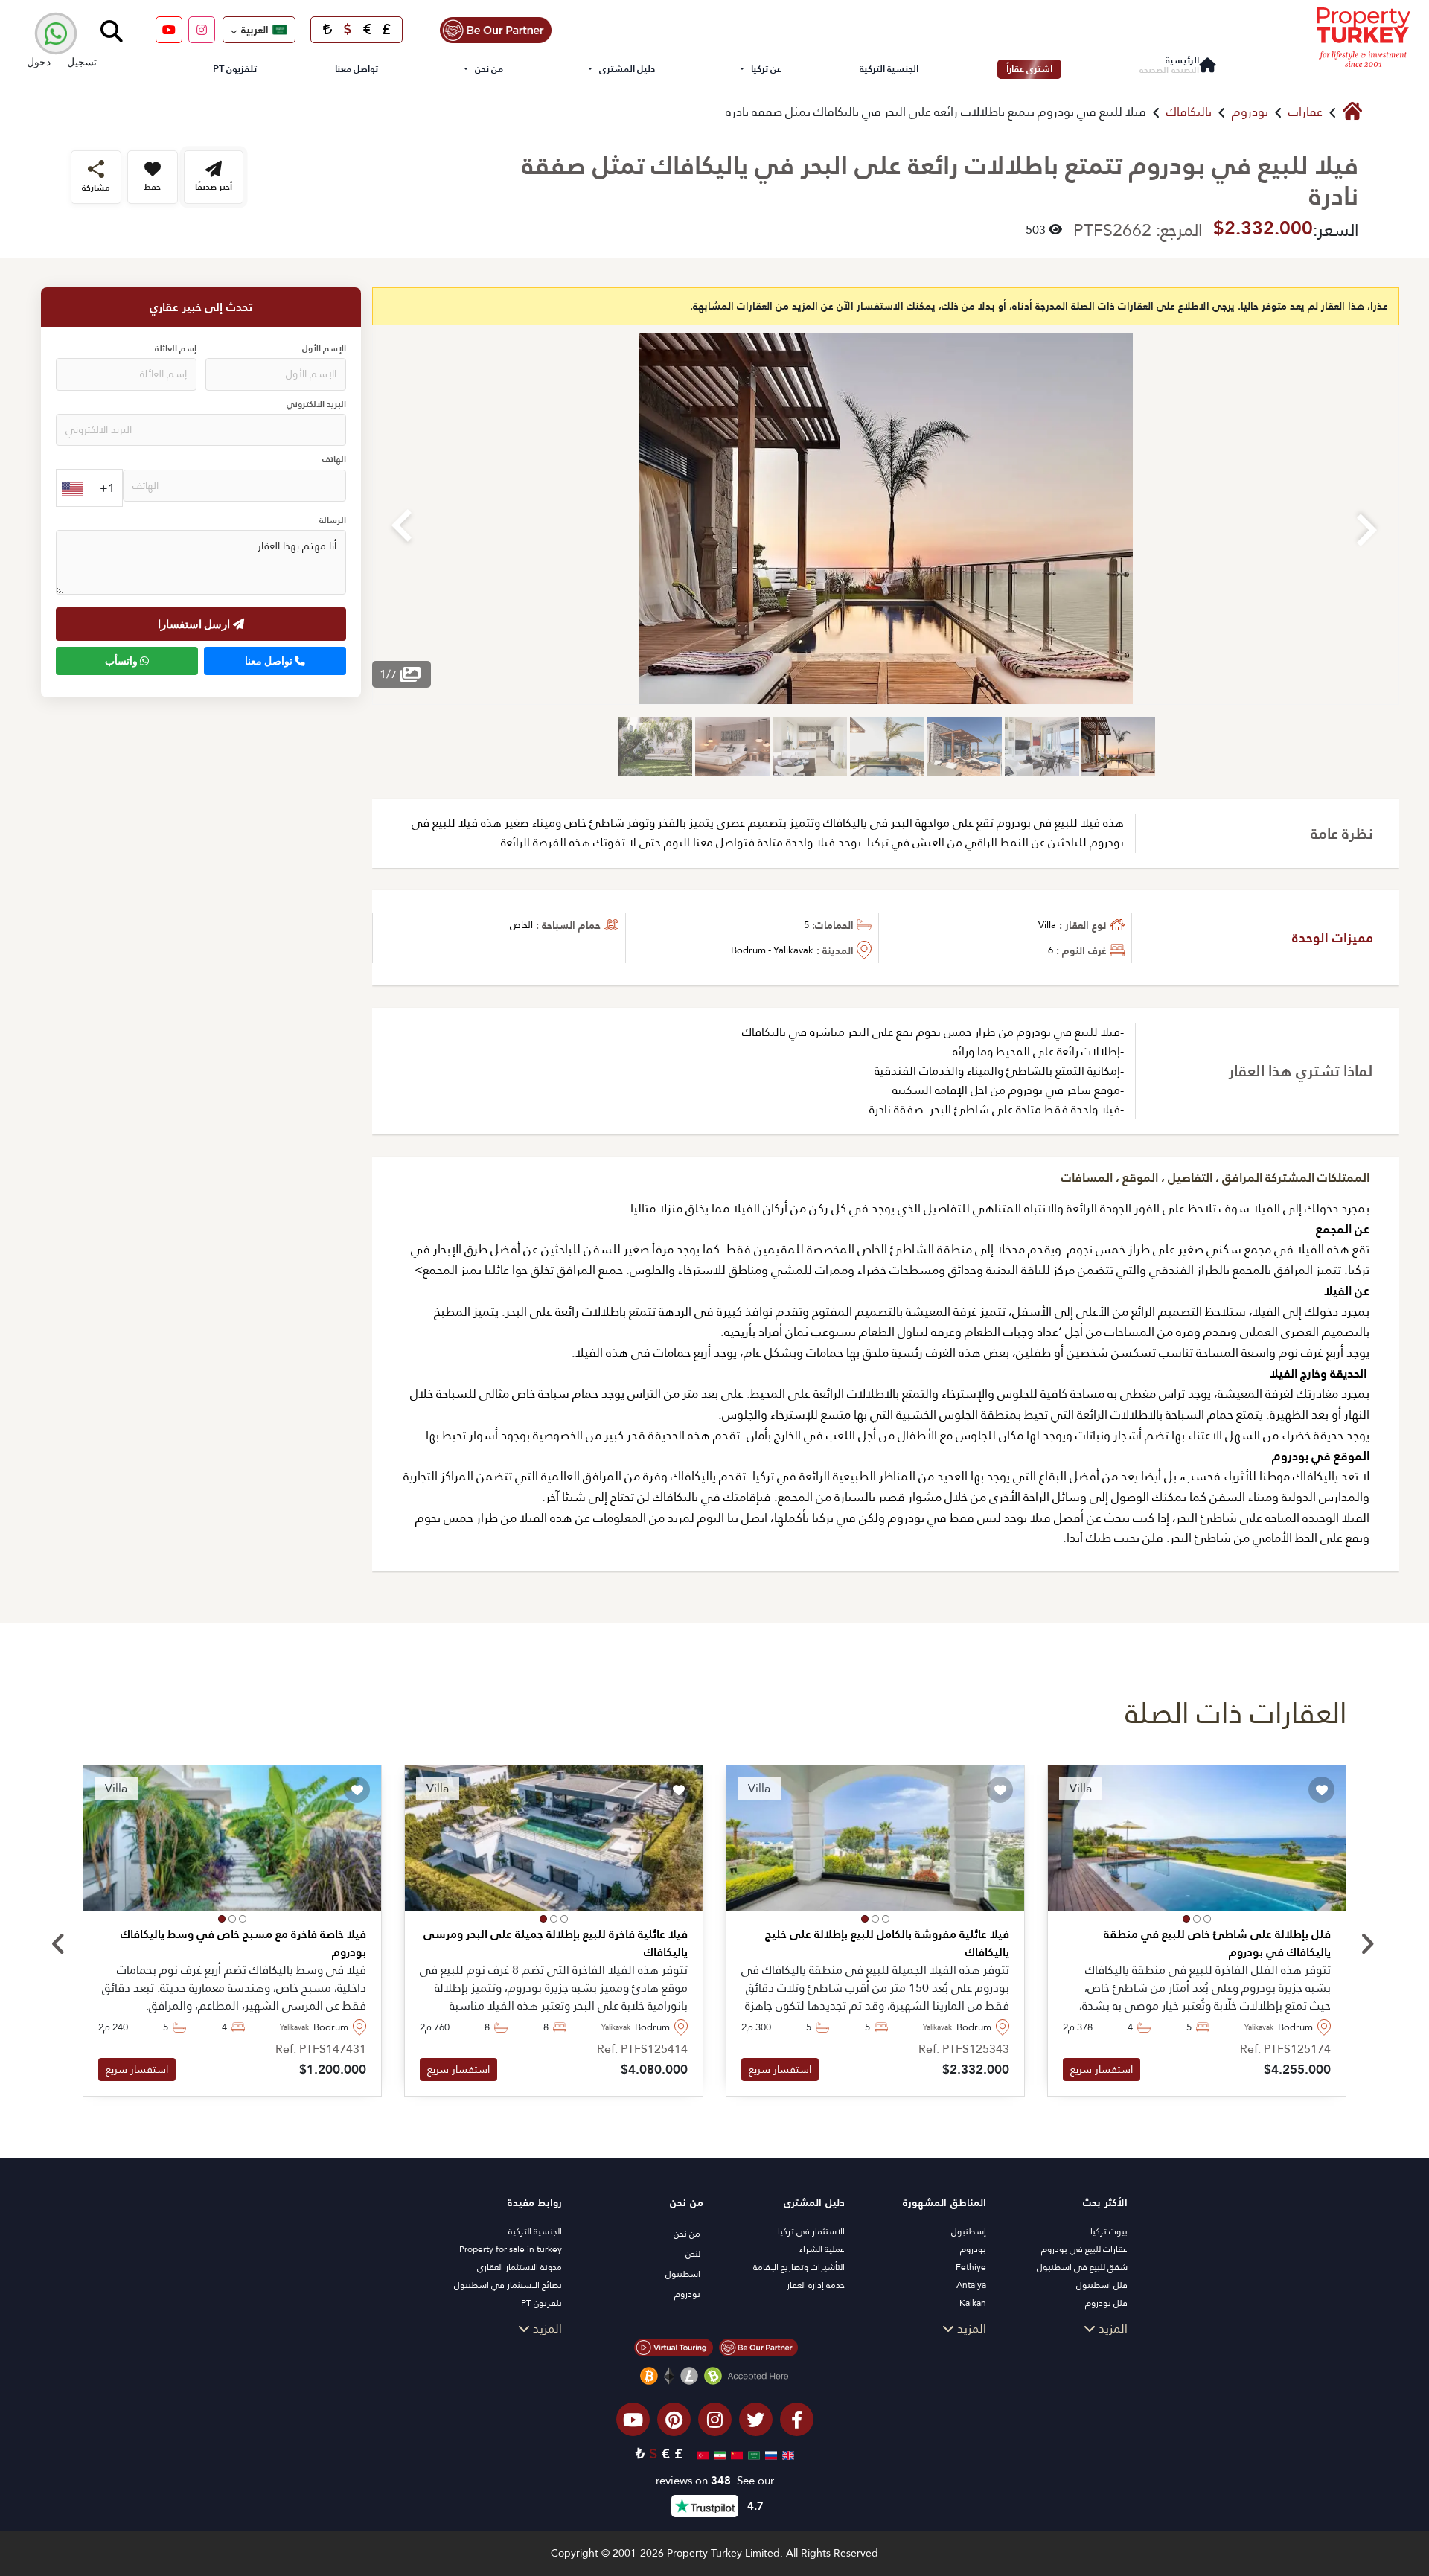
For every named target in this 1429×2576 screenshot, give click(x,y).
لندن (693, 2254)
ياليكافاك (1189, 112)
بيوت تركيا (1109, 2231)
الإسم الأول (324, 349)
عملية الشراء (822, 2249)
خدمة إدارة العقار (816, 2285)
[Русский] (769, 2454)
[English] (786, 2454)
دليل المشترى (627, 69)
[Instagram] (202, 30)
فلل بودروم (1106, 2303)
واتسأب (122, 661)
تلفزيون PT (235, 69)
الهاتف (334, 460)
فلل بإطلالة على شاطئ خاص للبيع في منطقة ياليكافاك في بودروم (1217, 1943)
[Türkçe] (701, 2454)
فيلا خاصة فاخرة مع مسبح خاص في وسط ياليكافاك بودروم (243, 1943)
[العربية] (752, 2454)
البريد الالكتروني (316, 405)
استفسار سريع (1102, 2069)
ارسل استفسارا (195, 624)
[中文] (735, 2454)
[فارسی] (718, 2454)
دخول (39, 61)
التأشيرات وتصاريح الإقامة (799, 2267)
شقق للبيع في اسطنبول (1082, 2267)
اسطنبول (683, 2274)
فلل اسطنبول (1102, 2285)
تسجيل (82, 61)
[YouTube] (169, 30)
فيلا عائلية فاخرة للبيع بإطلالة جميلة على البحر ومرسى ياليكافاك (556, 1943)
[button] (1207, 1919)
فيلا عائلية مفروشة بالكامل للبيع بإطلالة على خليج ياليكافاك (887, 1943)
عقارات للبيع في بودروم (1084, 2249)
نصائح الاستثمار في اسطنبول (508, 2285)
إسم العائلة (176, 349)
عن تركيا (766, 69)
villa (1047, 925)
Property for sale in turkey (511, 2249)
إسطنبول (969, 2231)
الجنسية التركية (889, 69)
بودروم (1250, 112)
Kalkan (973, 2303)
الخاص (521, 925)
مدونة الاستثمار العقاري (520, 2267)
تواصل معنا (357, 69)
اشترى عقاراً (1029, 69)
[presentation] (58, 1945)
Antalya (971, 2285)
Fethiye (971, 2267)
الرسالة (333, 521)
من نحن (489, 69)
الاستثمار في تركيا (811, 2231)
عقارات (1305, 112)
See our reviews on (715, 2481)
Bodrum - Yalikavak (772, 950)
